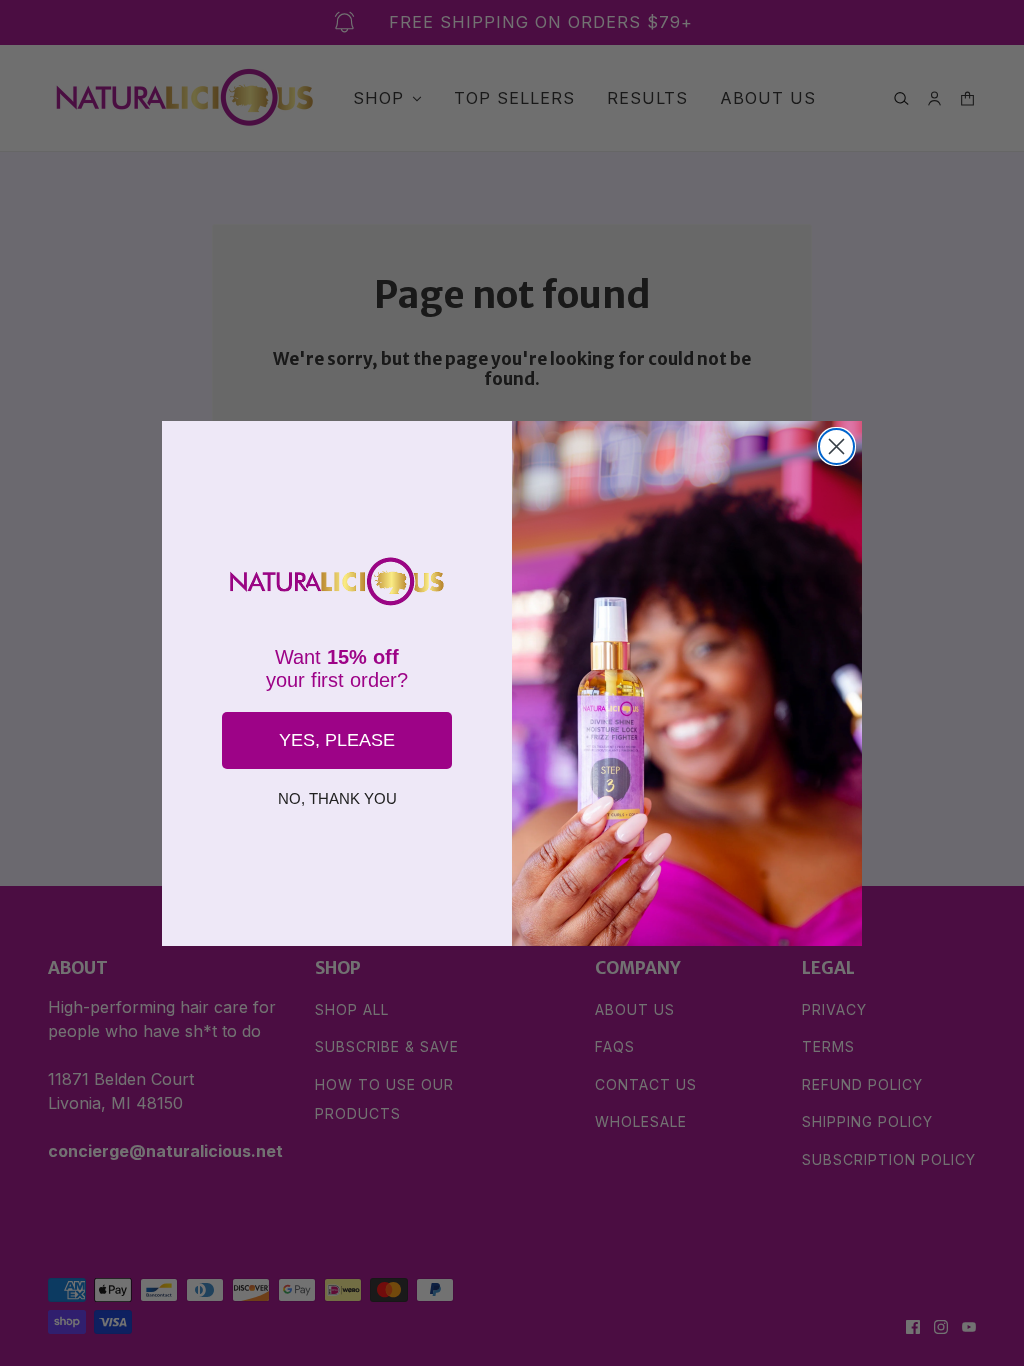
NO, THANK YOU (337, 798)
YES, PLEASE (337, 740)
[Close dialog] (836, 446)
